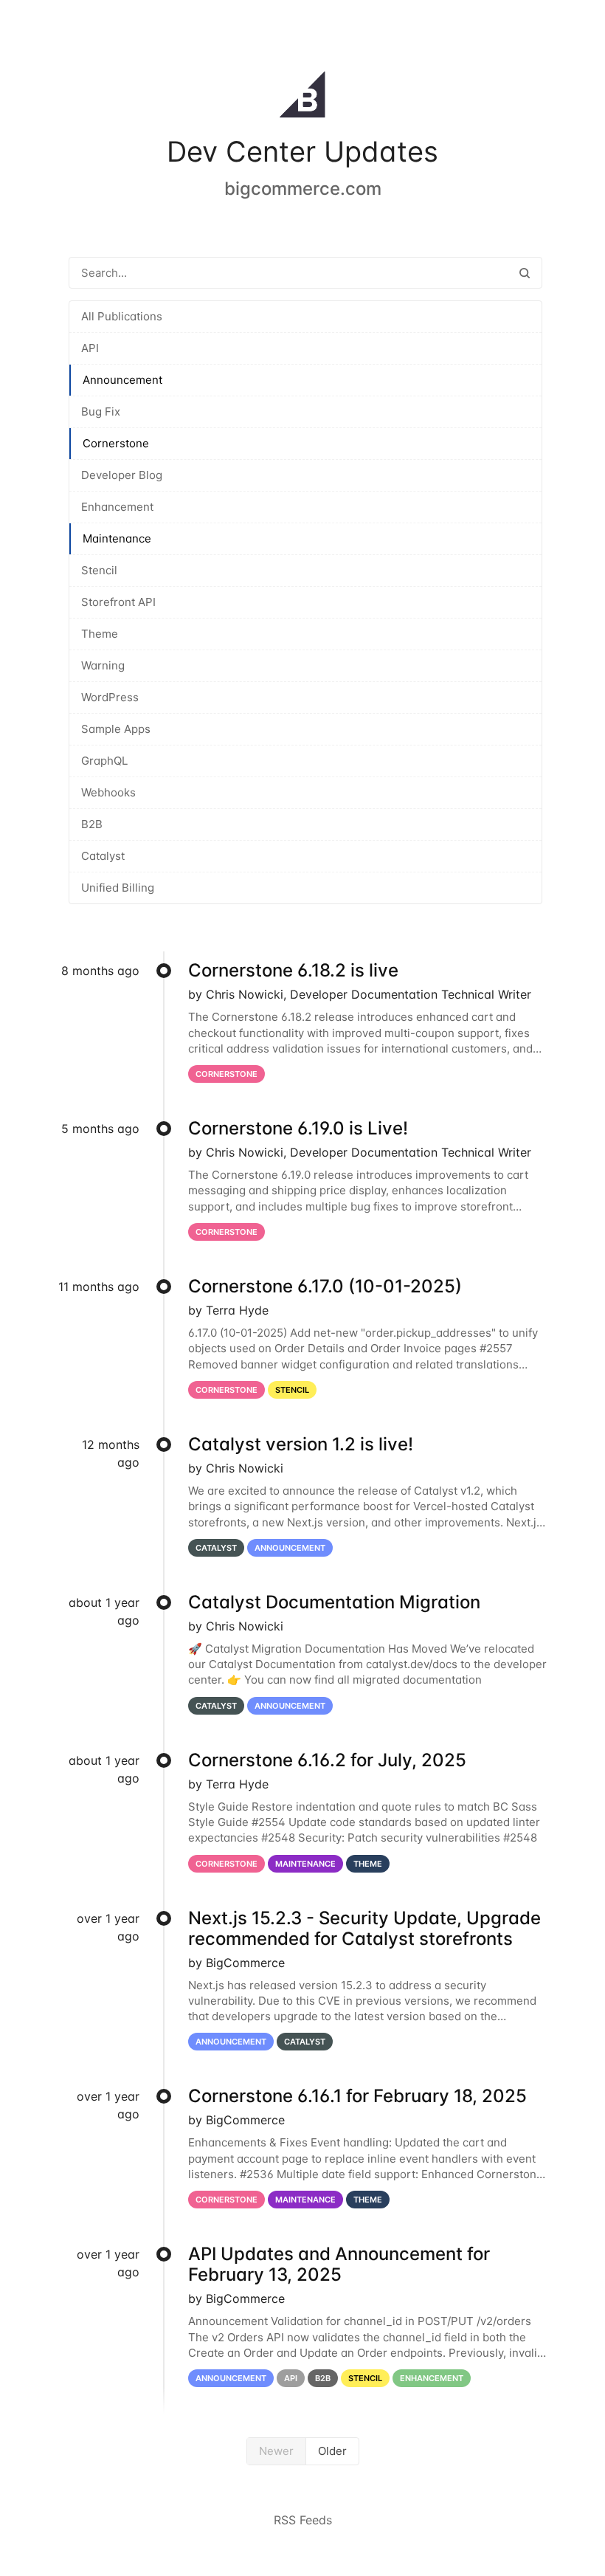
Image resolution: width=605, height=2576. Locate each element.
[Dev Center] (302, 97)
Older (332, 2451)
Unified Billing (118, 888)
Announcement (122, 380)
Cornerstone (116, 443)
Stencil (99, 570)
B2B (92, 824)
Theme (100, 634)
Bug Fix (101, 411)
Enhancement (117, 507)
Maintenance (117, 538)
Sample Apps (116, 729)
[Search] (525, 273)
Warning (103, 665)
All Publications (122, 316)
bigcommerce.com (303, 189)
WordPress (110, 697)
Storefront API (118, 602)
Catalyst (103, 856)
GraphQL (104, 761)
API (90, 348)
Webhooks (108, 792)
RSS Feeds (303, 2520)
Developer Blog (122, 475)
